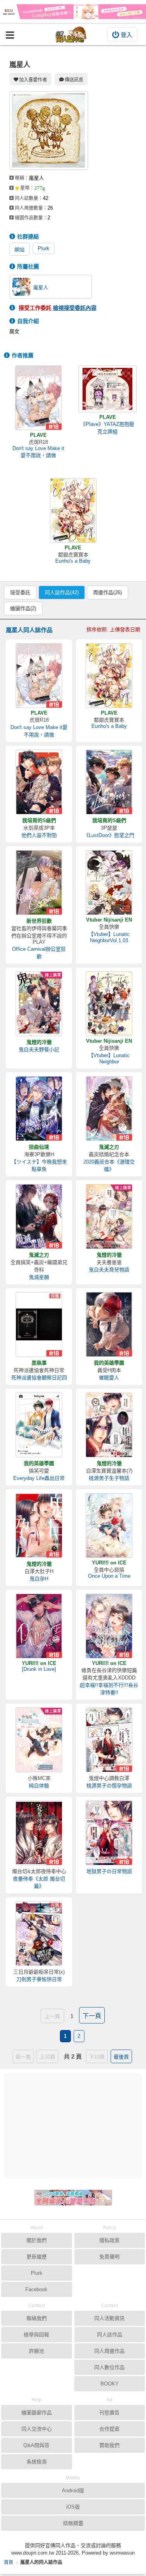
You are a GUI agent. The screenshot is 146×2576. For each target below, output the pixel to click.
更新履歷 (37, 2257)
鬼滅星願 (39, 1277)
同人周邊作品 (109, 2351)
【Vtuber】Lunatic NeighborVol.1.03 (109, 937)
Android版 (73, 2490)
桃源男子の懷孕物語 (109, 1786)
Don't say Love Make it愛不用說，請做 (38, 452)
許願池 (36, 2351)
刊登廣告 (109, 2413)
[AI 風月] (73, 2201)
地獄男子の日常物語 (109, 1871)
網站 (19, 250)
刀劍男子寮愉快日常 (39, 1979)
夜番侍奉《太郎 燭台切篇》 (39, 1882)
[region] (75, 2125)
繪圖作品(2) (23, 608)
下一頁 (92, 2016)
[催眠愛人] (109, 1324)
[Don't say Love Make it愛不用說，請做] (39, 398)
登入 (127, 35)
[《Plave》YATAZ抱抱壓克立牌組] (107, 389)
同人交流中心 (37, 2429)
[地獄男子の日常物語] (109, 1833)
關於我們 (37, 2240)
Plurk (44, 248)
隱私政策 (109, 2240)
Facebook (36, 2289)
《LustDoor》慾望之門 (109, 835)
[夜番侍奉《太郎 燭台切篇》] (39, 1833)
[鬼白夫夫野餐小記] (39, 1004)
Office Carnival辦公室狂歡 (39, 953)
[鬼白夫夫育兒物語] (109, 1216)
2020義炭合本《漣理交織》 (109, 1165)
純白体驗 (39, 1786)
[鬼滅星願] (39, 1216)
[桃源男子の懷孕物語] (109, 1740)
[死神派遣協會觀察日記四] (39, 1324)
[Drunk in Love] (39, 1669)
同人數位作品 (109, 2367)
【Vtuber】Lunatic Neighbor (109, 1058)
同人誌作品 (110, 2335)
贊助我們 (109, 2445)
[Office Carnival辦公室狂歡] (39, 883)
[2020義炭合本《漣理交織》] (109, 1109)
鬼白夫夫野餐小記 (39, 1050)
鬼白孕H (39, 1579)
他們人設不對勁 (39, 835)
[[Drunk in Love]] (39, 1626)
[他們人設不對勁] (39, 782)
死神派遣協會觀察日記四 (39, 1378)
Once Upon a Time (109, 1576)
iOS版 (73, 2507)
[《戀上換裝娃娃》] (73, 12)
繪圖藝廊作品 (37, 2413)
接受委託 (20, 592)
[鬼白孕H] (39, 1525)
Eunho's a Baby (73, 561)
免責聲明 (109, 2257)
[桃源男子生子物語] (109, 1425)
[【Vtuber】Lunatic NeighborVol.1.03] (109, 883)
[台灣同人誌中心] (71, 34)
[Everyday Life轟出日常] (39, 1425)
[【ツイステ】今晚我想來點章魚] (39, 1109)
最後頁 (121, 2057)
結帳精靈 (73, 2523)
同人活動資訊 (109, 2318)
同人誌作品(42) (62, 592)
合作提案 (109, 2429)
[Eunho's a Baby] (73, 510)
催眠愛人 (109, 1378)
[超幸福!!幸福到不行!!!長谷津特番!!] (109, 1626)
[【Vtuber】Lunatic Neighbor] (109, 1004)
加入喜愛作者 (33, 80)
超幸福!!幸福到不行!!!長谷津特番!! (109, 1689)
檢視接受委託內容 (75, 308)
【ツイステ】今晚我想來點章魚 (39, 1165)
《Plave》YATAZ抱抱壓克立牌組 (107, 428)
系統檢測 (37, 2462)
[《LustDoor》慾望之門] (109, 782)
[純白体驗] (39, 1740)
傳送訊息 (74, 80)
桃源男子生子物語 (109, 1478)
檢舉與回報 (36, 2335)
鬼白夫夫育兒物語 (109, 1270)
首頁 (9, 2562)
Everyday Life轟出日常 (39, 1478)
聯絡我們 (37, 2318)
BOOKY (110, 2384)
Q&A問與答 (36, 2445)
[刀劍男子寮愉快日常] (39, 1933)
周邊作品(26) (107, 592)
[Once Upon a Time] (109, 1525)
